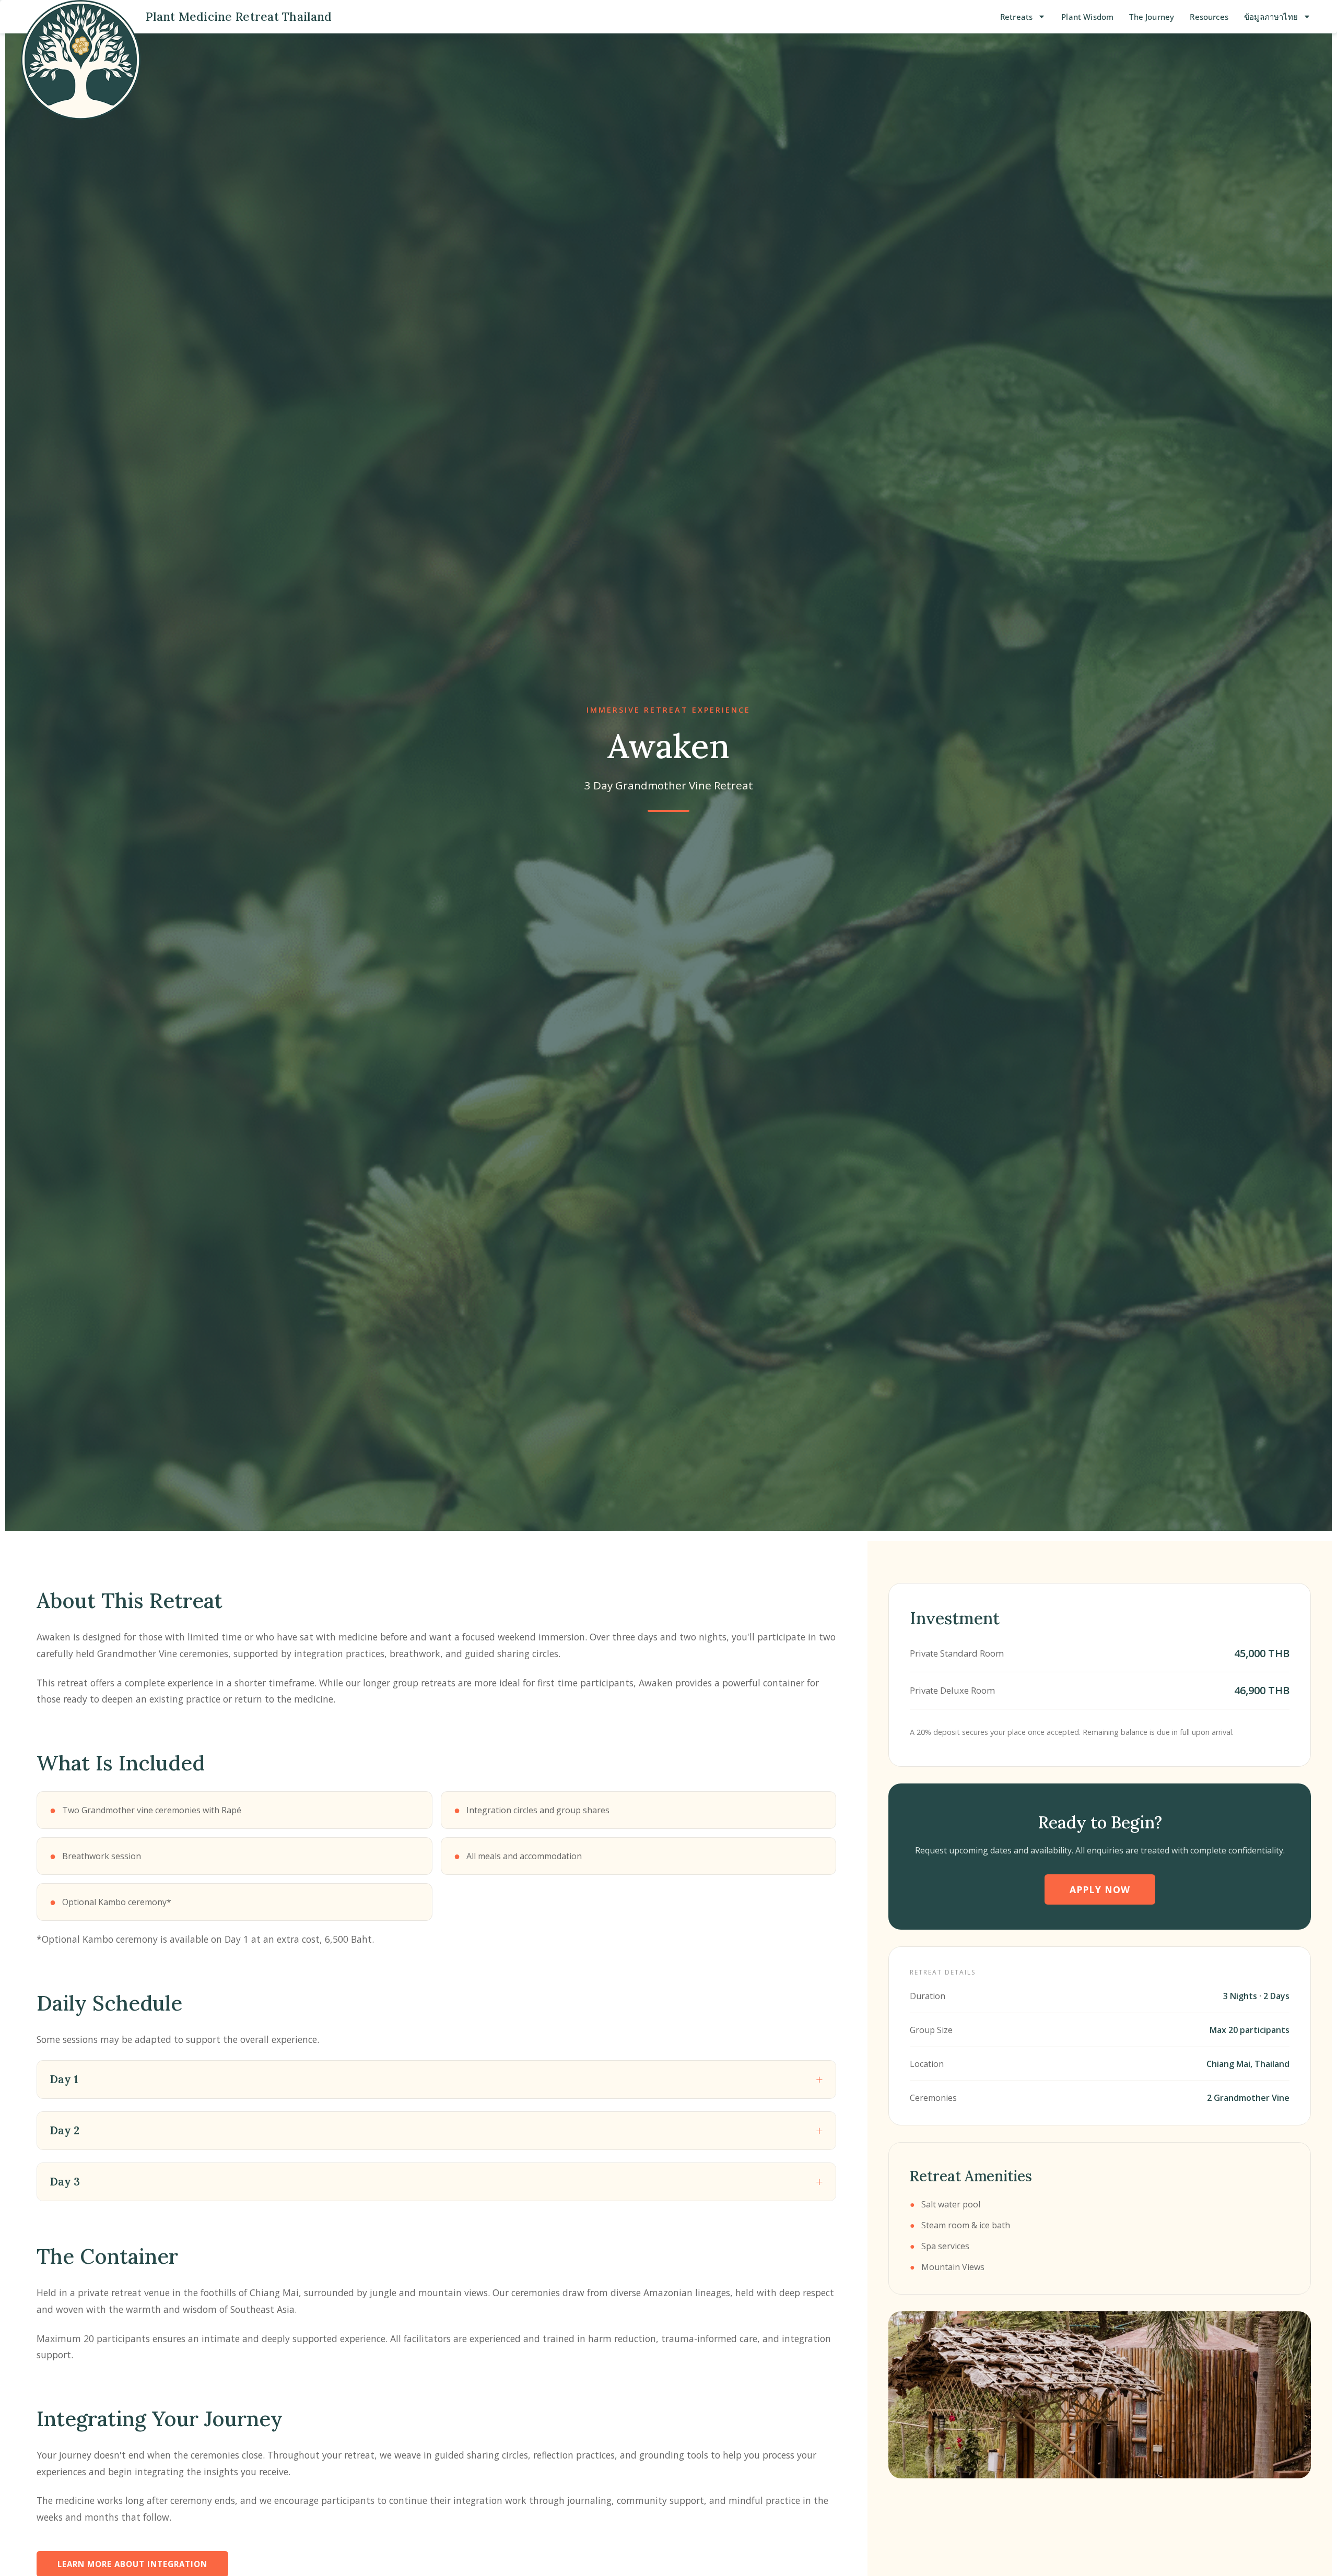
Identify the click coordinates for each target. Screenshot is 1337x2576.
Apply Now (1100, 1889)
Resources (1209, 17)
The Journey (1152, 17)
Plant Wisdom (1087, 17)
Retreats (1016, 17)
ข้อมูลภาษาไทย (1271, 17)
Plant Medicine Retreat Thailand (239, 16)
